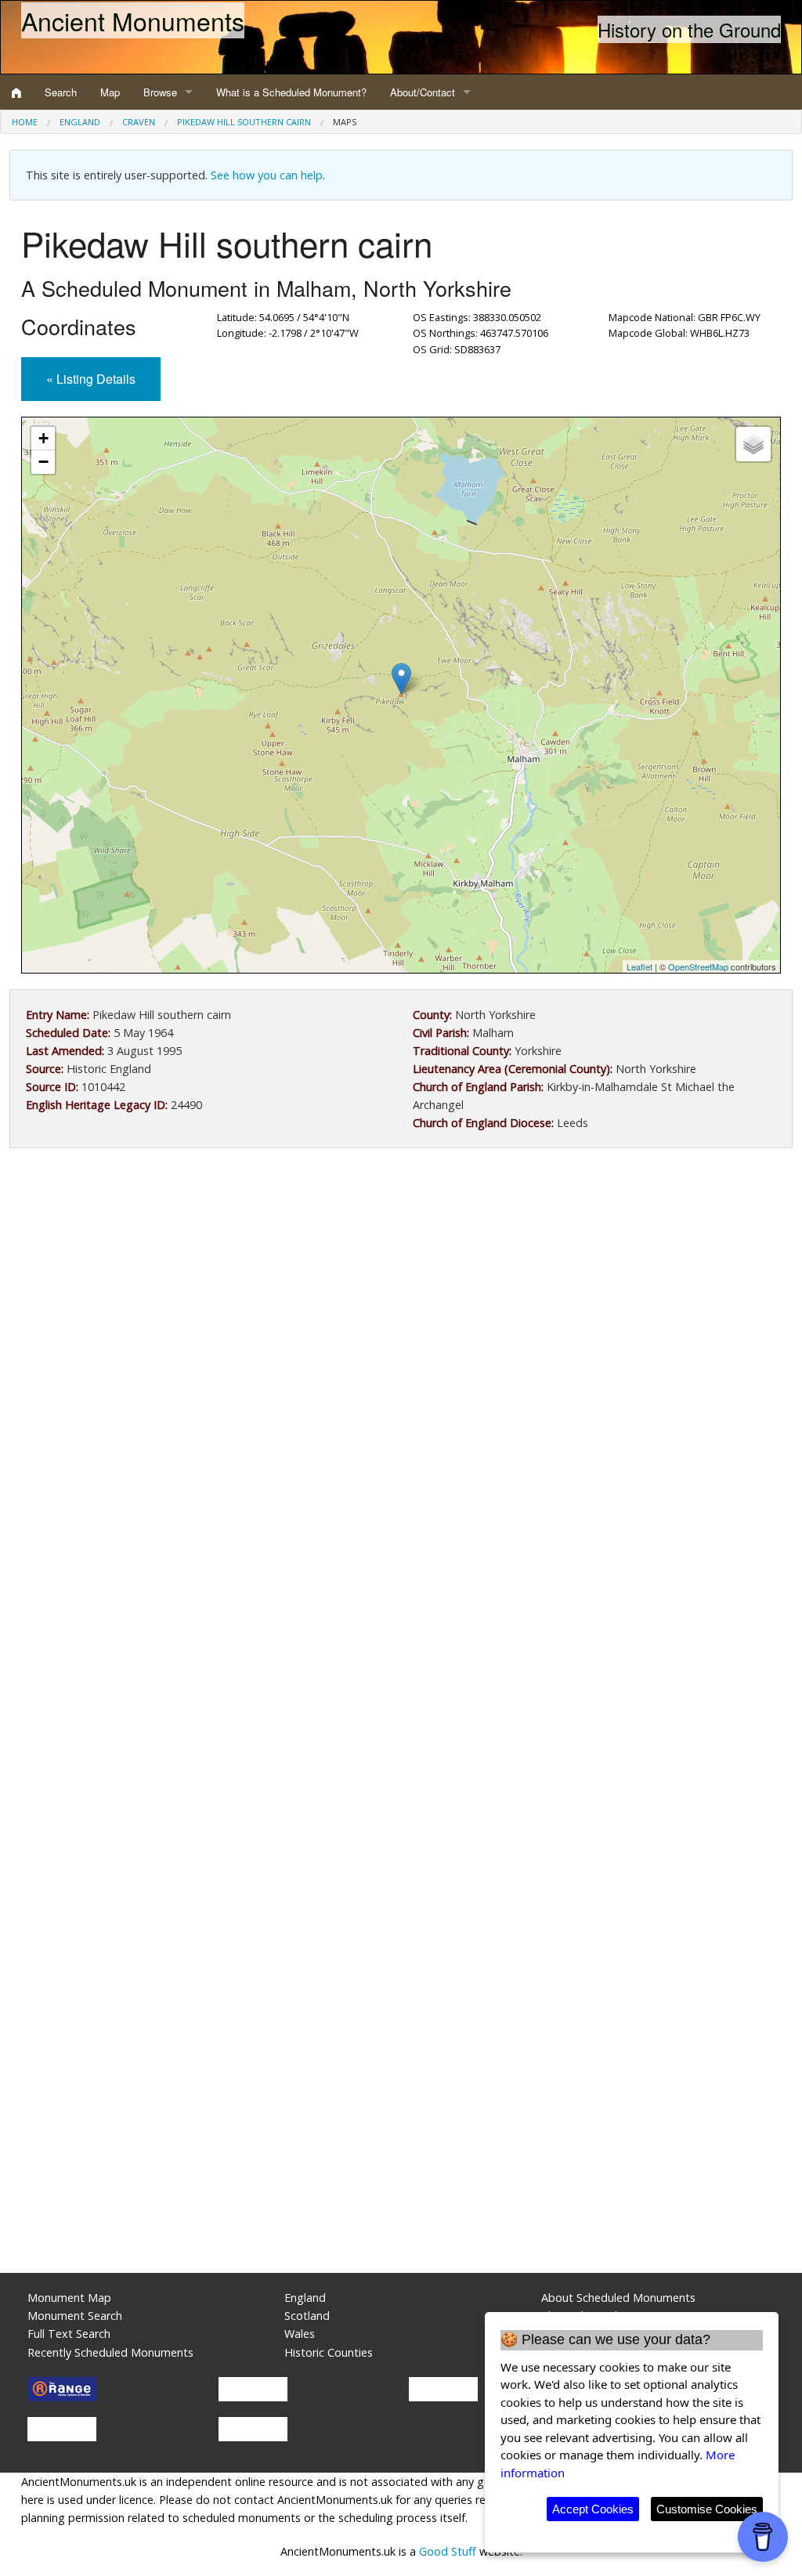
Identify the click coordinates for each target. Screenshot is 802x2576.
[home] (16, 92)
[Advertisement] (401, 1289)
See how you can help (267, 175)
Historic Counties (329, 2352)
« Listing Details (91, 379)
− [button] (43, 462)
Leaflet (639, 966)
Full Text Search (69, 2334)
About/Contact (423, 92)
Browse (160, 92)
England (80, 122)
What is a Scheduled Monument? (291, 92)
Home (25, 122)
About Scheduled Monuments (618, 2298)
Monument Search (75, 2316)
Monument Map (69, 2298)
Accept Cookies (593, 2509)
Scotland (307, 2316)
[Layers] (753, 444)
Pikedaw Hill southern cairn (244, 122)
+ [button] (43, 438)
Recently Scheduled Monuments (110, 2352)
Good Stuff (448, 2551)
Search (61, 92)
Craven (139, 122)
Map (110, 92)
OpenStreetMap (698, 966)
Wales (300, 2334)
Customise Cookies (707, 2509)
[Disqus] (401, 1629)
